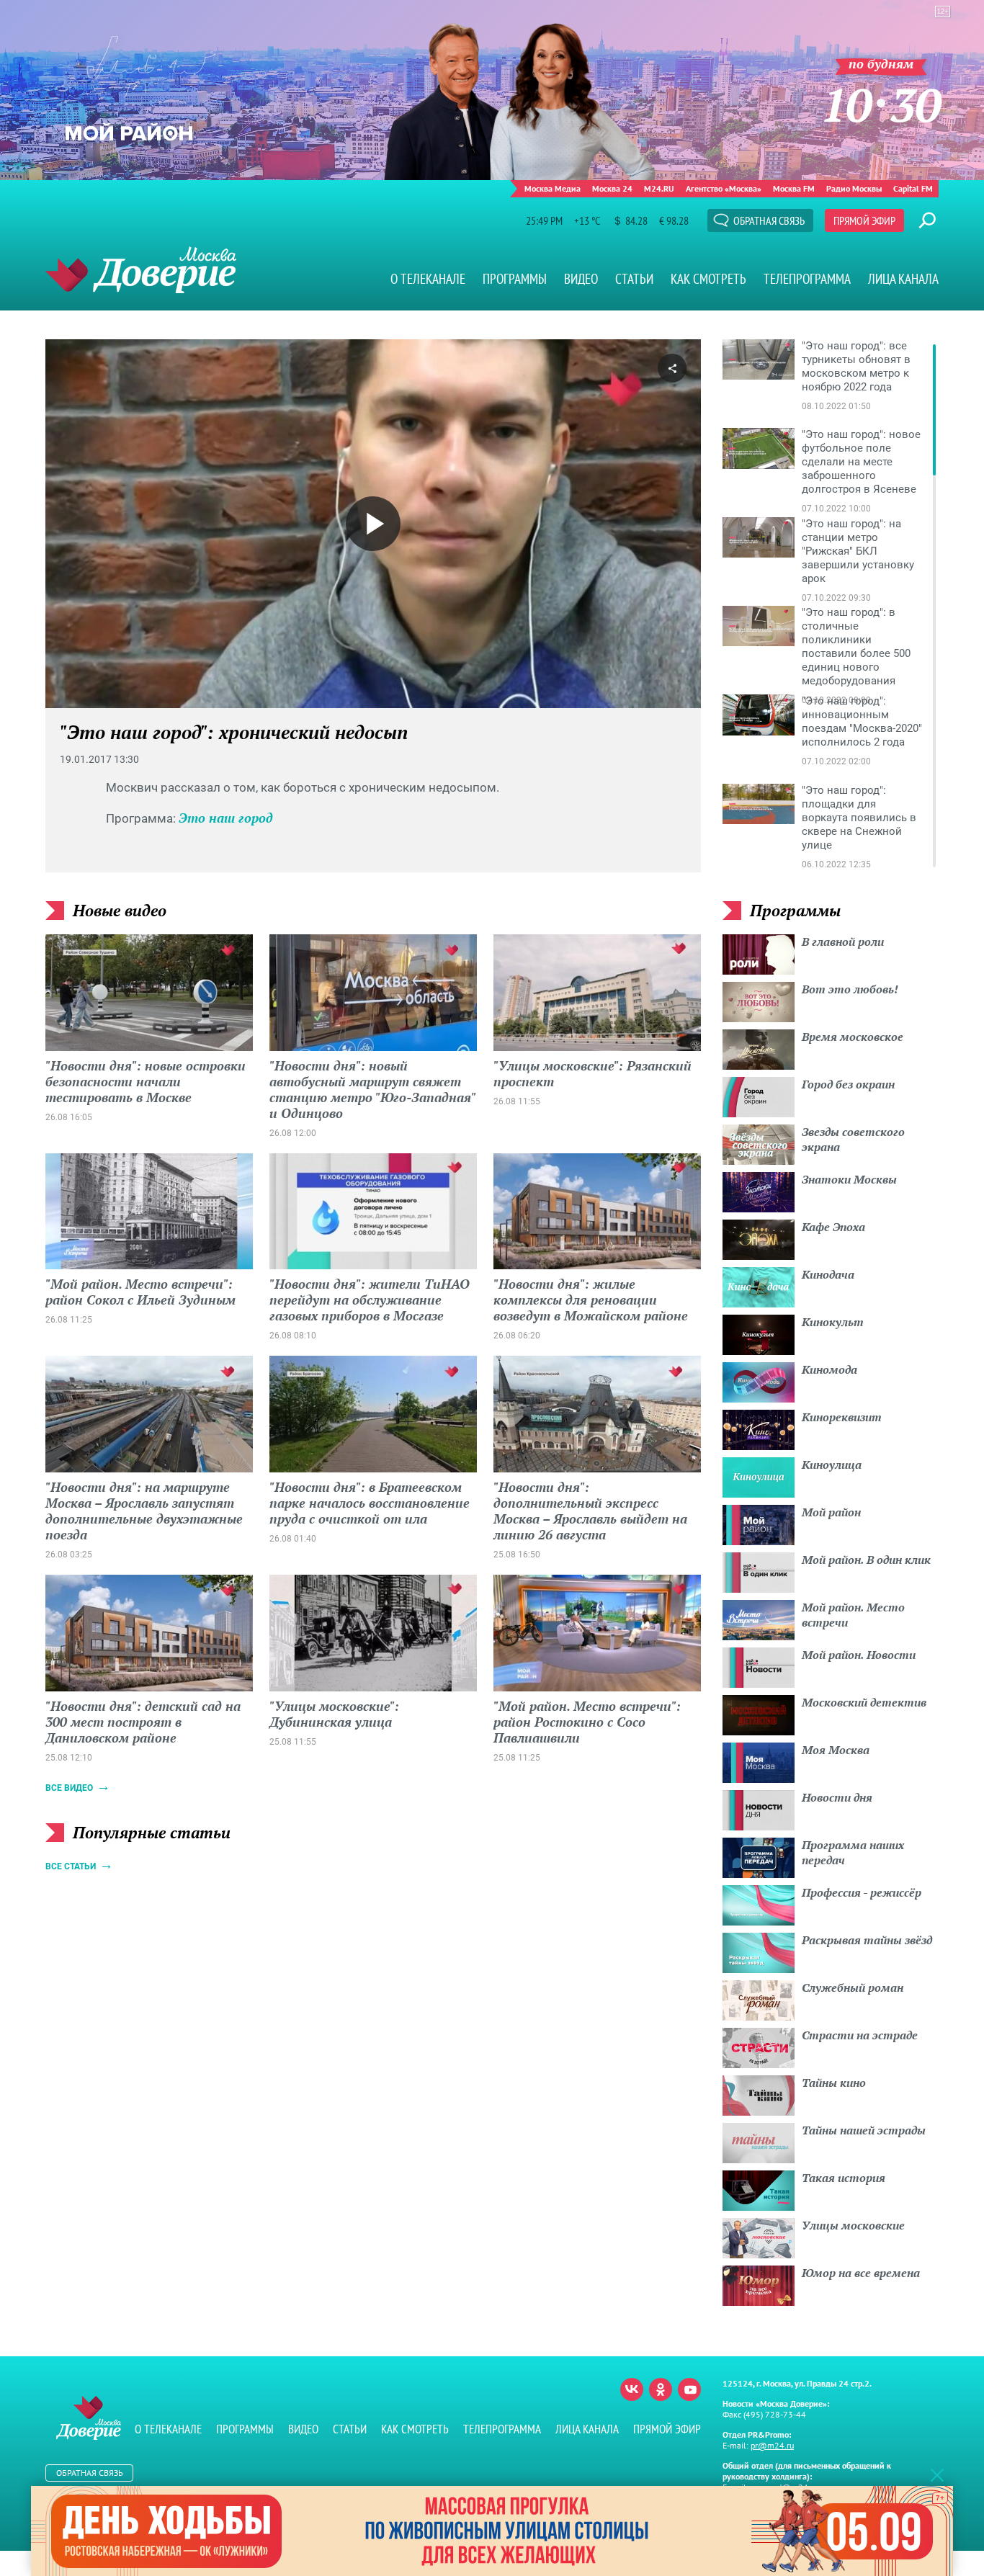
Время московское (853, 1037)
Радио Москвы (854, 188)
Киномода (829, 1369)
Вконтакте (632, 2389)
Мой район (831, 1512)
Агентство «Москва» (724, 188)
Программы (515, 279)
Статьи (634, 279)
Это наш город (226, 818)
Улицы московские (853, 2225)
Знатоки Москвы (849, 1179)
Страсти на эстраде (860, 2035)
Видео (581, 279)
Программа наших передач (853, 1852)
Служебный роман (853, 1987)
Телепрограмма (807, 279)
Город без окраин (848, 1084)
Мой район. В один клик (866, 1560)
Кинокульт (833, 1322)
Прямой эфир (864, 220)
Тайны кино (834, 2083)
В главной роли (843, 942)
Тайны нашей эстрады (864, 2130)
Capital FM (913, 188)
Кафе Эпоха (833, 1227)
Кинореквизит (842, 1417)
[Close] (937, 2474)
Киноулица (832, 1464)
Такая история (844, 2178)
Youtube (689, 2389)
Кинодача (828, 1274)
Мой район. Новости (859, 1655)
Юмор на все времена (861, 2273)
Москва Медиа (553, 188)
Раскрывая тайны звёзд (867, 1940)
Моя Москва (836, 1750)
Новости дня (837, 1797)
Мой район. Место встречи (853, 1615)
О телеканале (428, 279)
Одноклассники (661, 2389)
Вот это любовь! (850, 989)
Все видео (69, 1788)
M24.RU (659, 188)
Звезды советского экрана (853, 1139)
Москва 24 (612, 188)
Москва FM (794, 188)
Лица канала (903, 279)
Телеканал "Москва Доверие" (141, 270)
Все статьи (71, 1866)
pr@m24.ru (772, 2445)
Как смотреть (708, 279)
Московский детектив (864, 1702)
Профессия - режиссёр (862, 1892)
